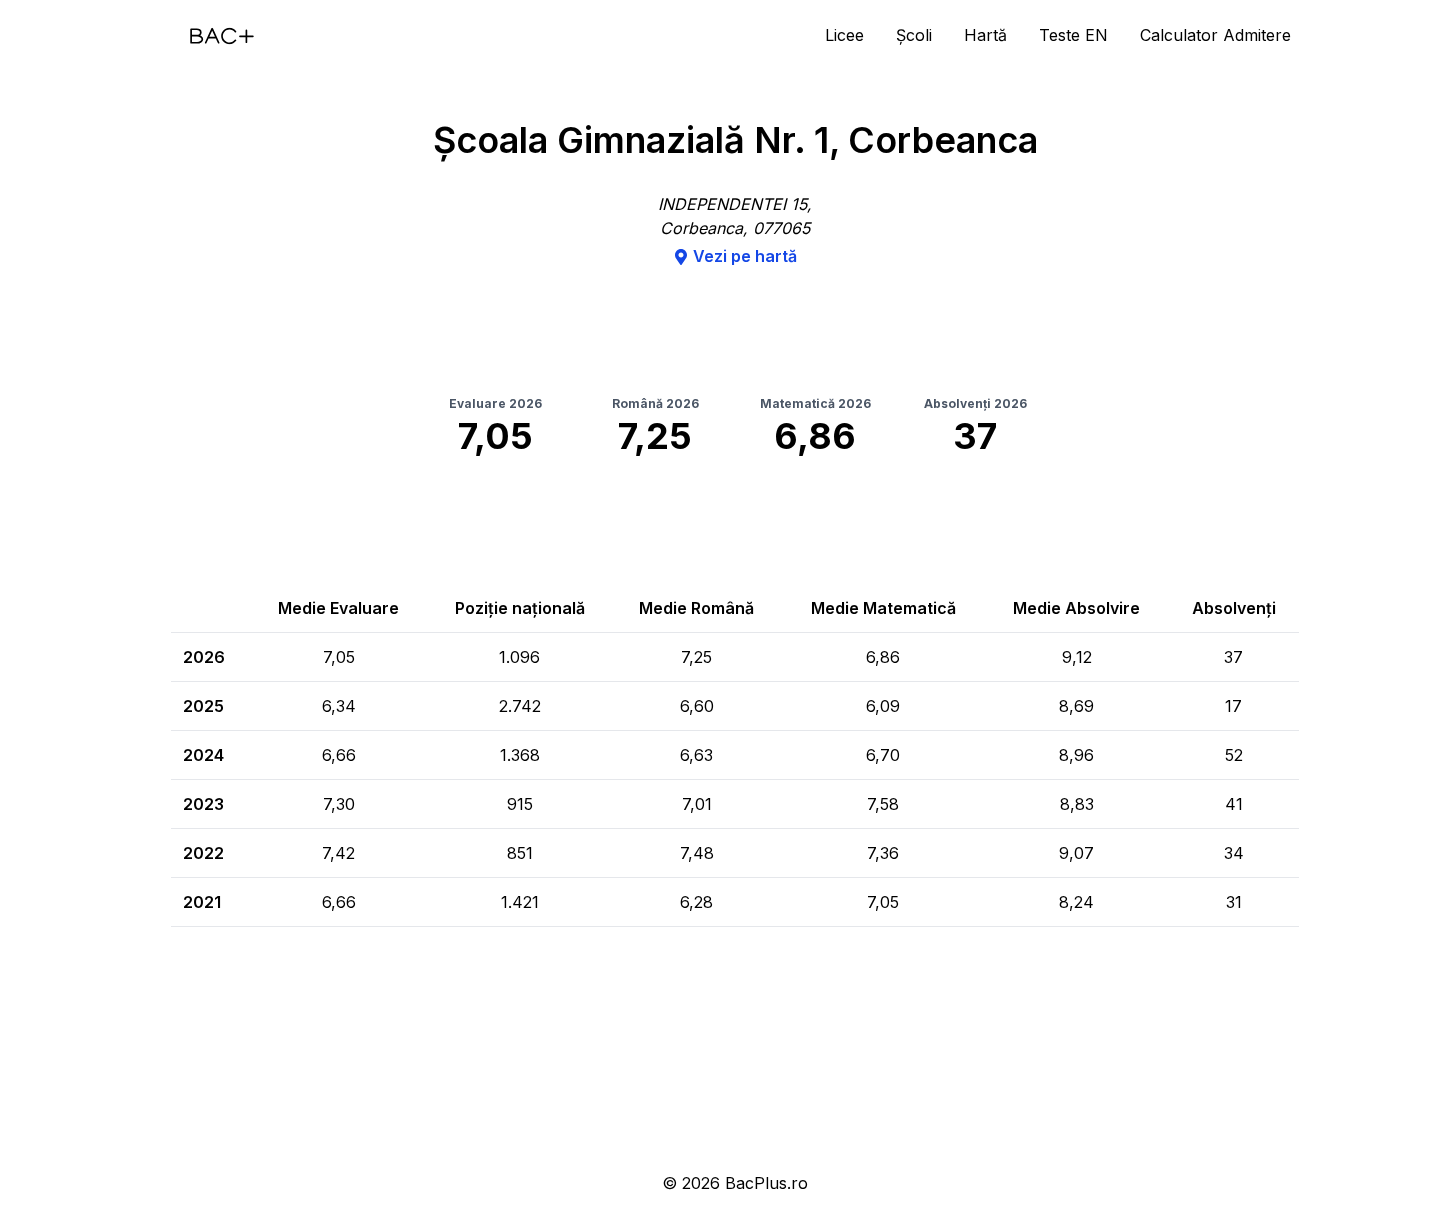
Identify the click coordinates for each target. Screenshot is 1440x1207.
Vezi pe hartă (745, 256)
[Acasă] (222, 36)
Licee (844, 35)
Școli (914, 35)
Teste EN (1073, 35)
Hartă (985, 35)
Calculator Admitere (1215, 35)
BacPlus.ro (766, 1183)
